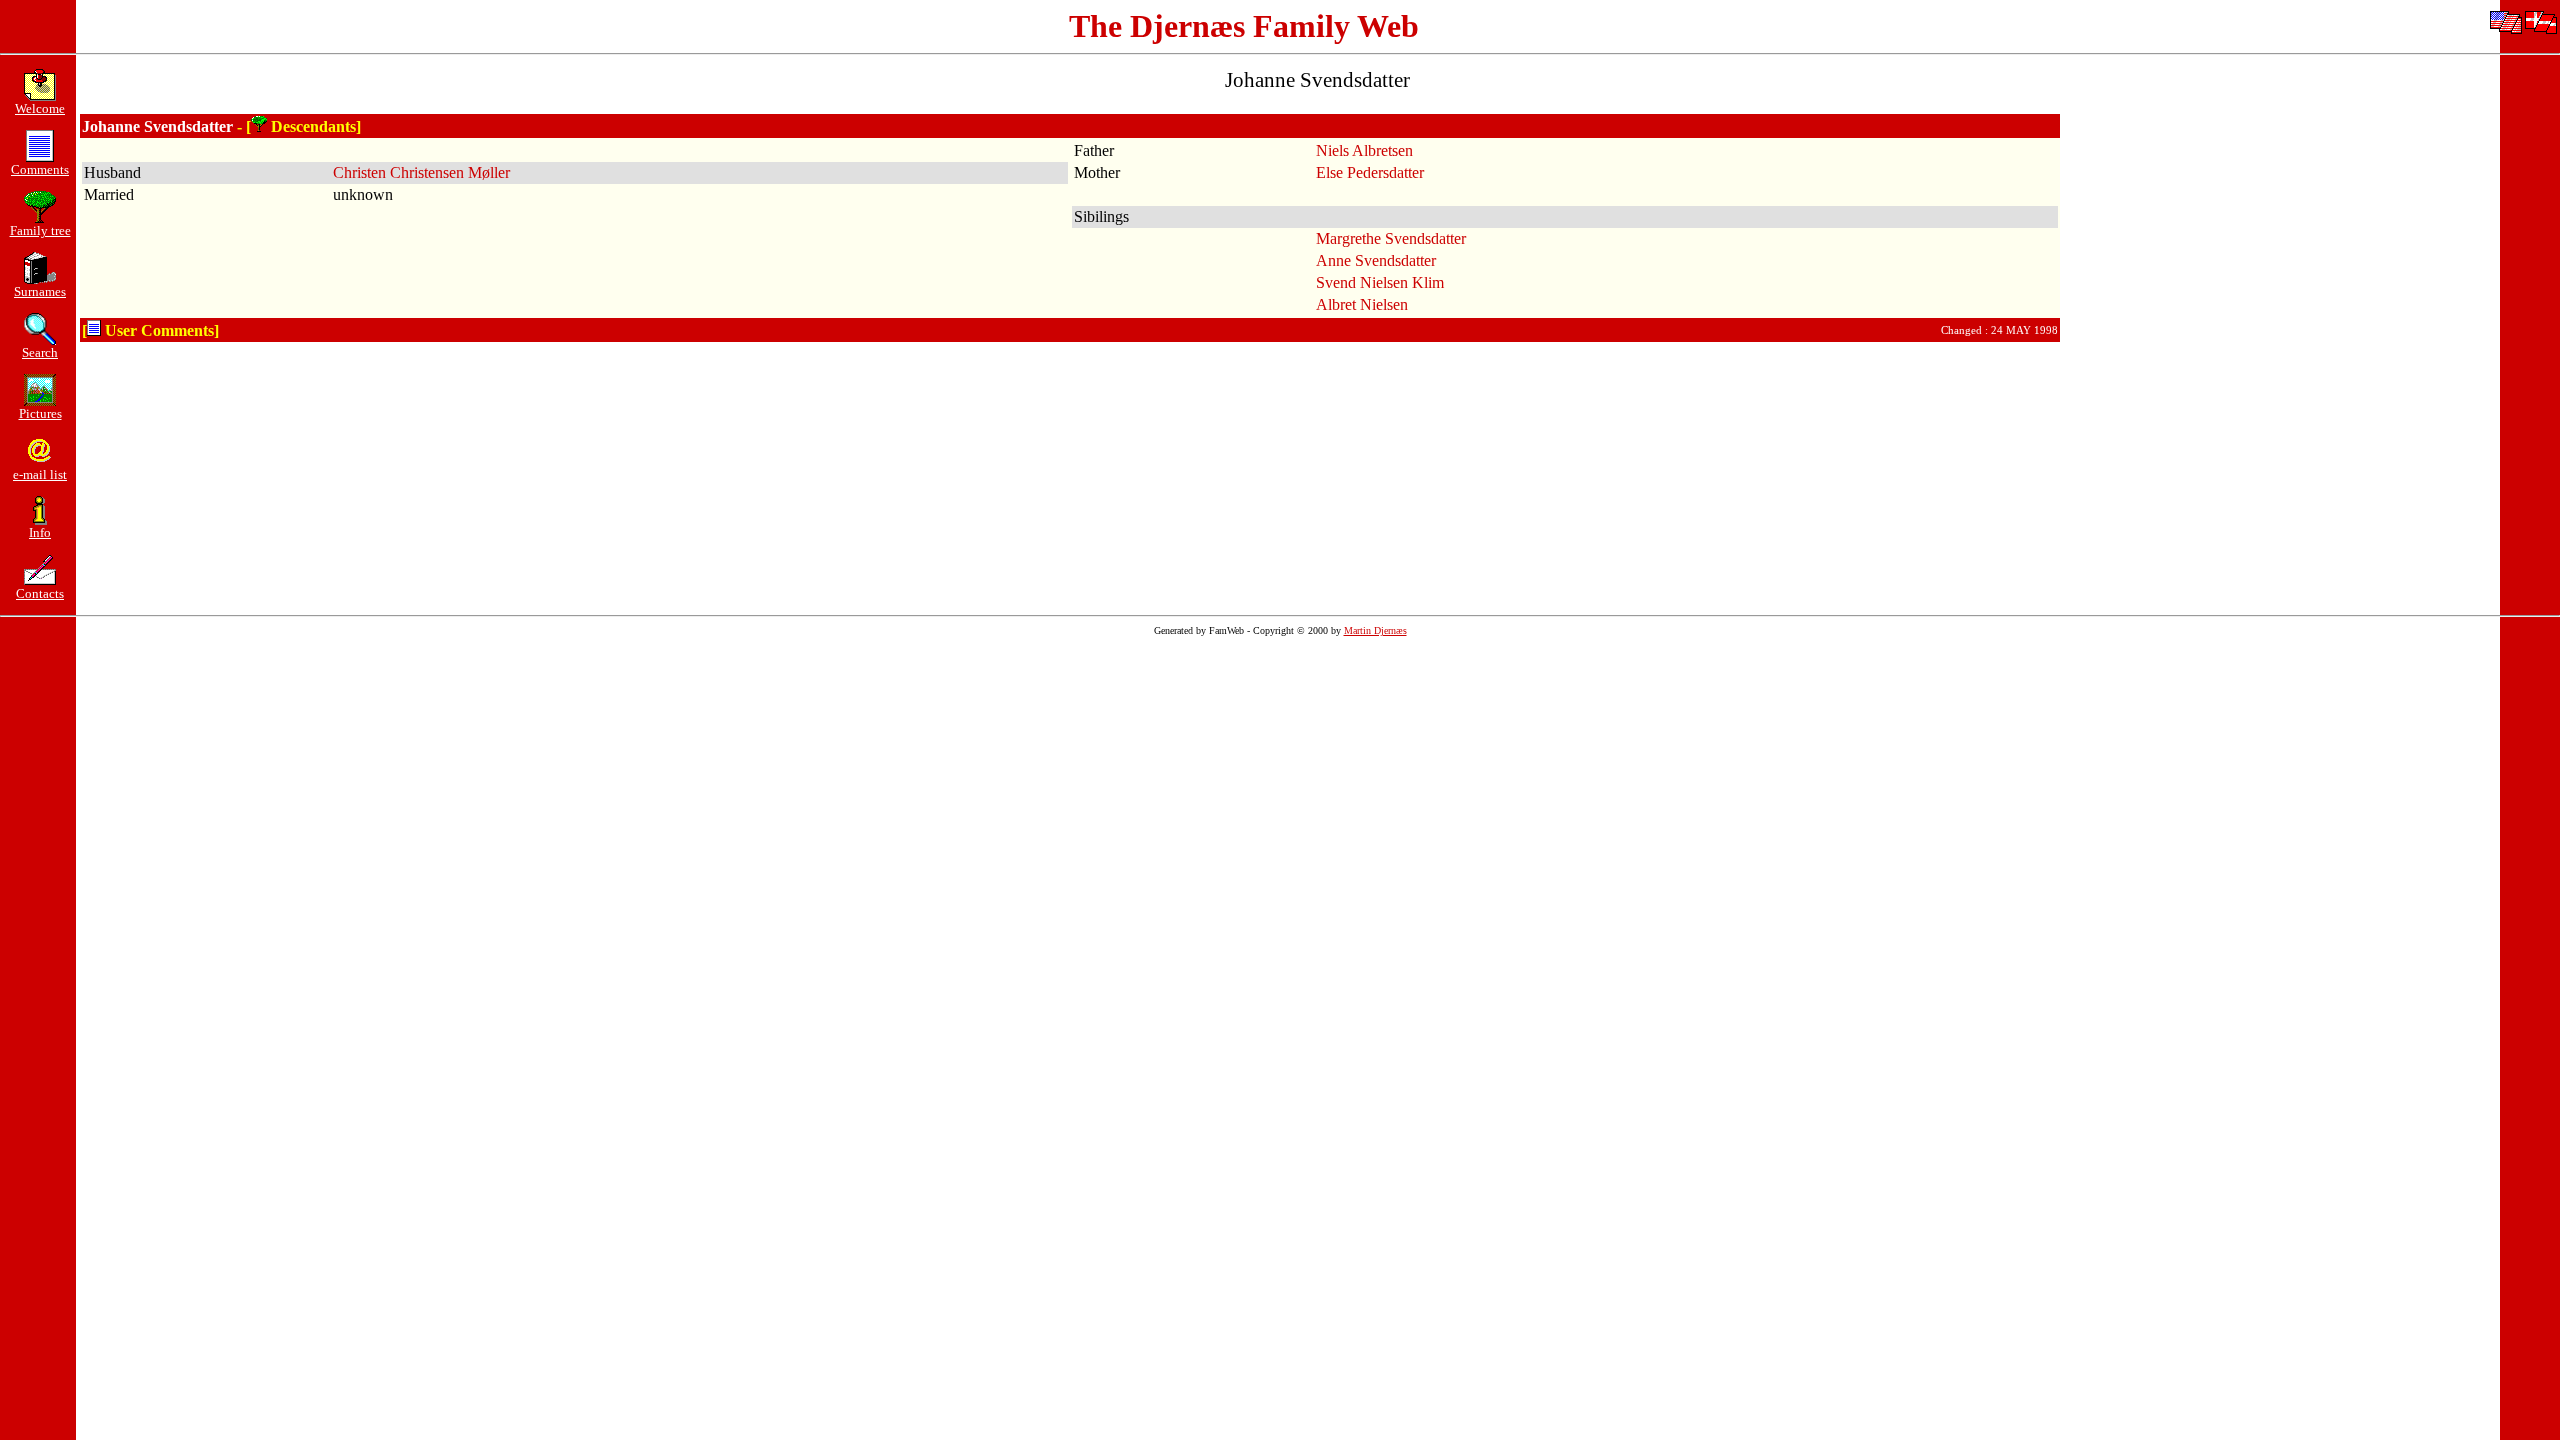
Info (40, 532)
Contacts (40, 593)
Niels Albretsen (1364, 150)
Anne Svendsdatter (1376, 260)
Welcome (40, 108)
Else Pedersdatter (1370, 172)
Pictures (40, 413)
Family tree (40, 230)
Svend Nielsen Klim (1380, 282)
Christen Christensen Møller (421, 172)
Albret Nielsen (1362, 304)
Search (40, 352)
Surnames (40, 291)
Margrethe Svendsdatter (1391, 238)
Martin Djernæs (1375, 630)
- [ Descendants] (299, 126)
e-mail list (40, 474)
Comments (40, 169)
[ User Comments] (150, 330)
